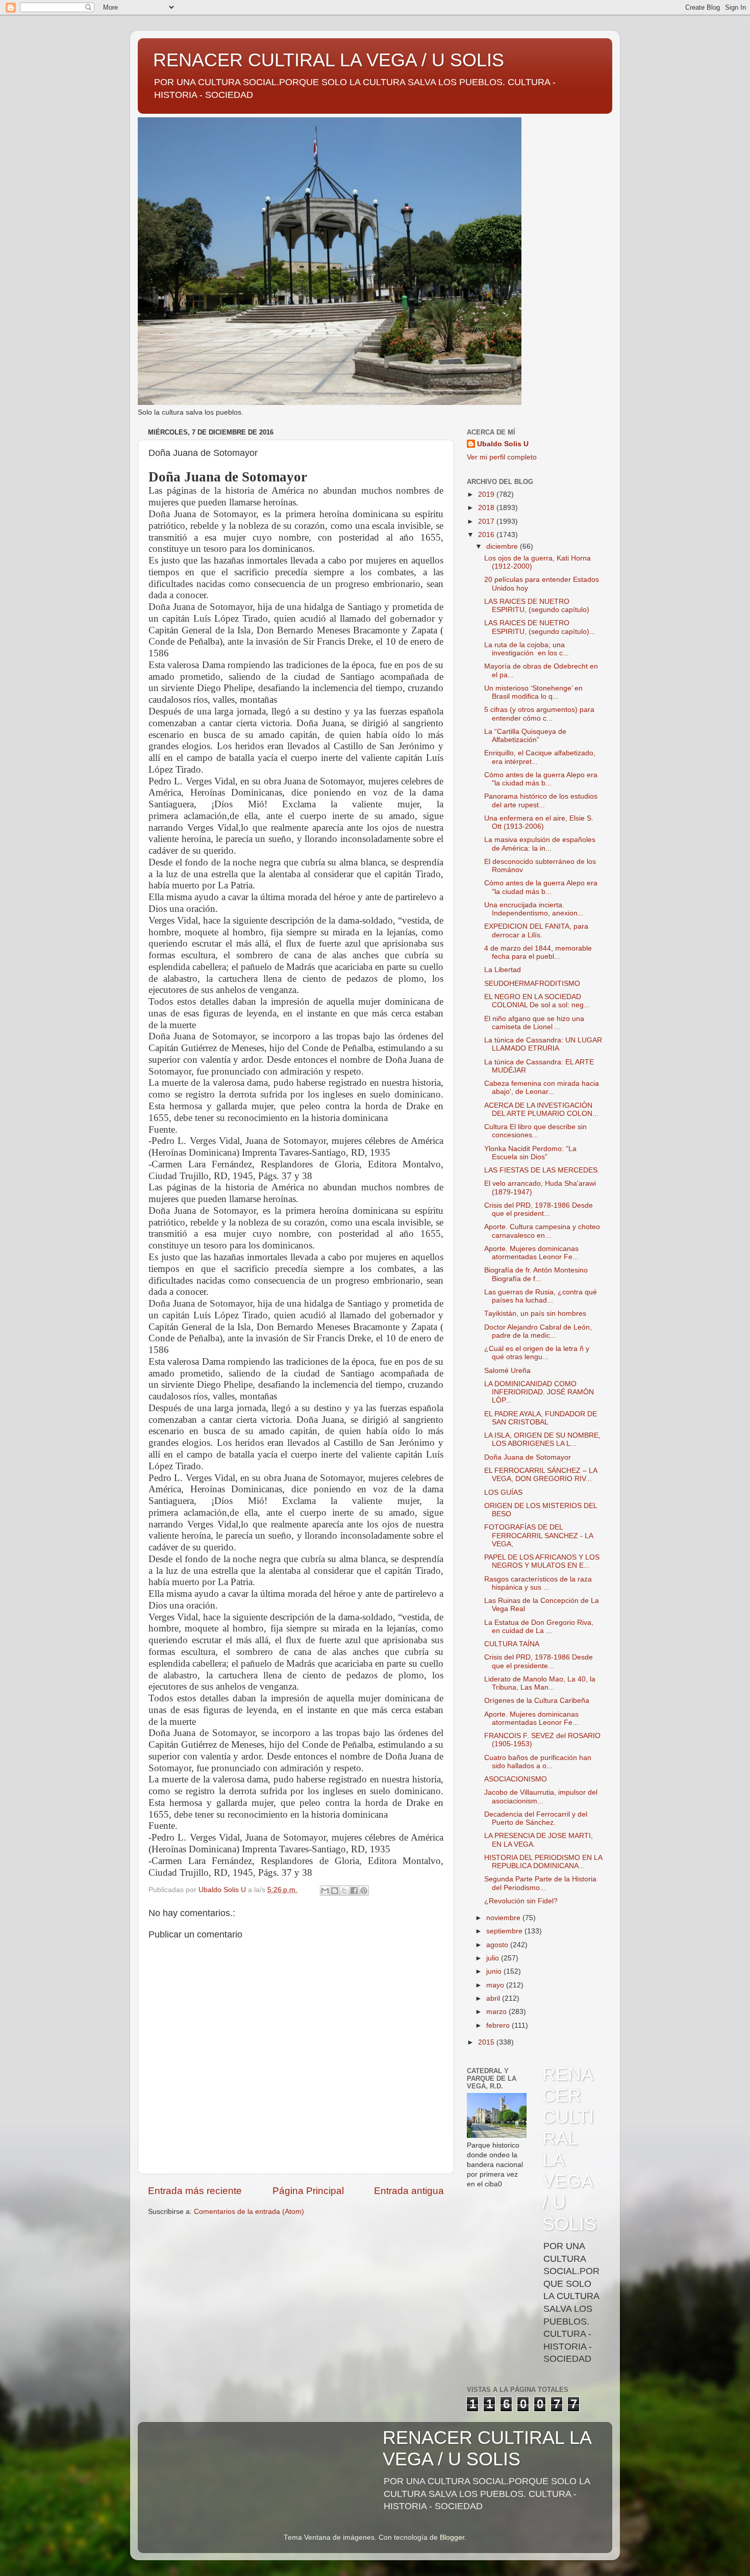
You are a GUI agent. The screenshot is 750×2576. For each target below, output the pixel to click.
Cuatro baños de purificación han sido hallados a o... (538, 1762)
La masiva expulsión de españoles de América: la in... (540, 844)
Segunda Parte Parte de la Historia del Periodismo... (540, 1883)
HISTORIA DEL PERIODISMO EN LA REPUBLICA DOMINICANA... (543, 1862)
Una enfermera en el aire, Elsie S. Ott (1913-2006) (539, 822)
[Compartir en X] (344, 1891)
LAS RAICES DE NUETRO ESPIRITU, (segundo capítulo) (537, 606)
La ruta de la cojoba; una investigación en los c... (527, 649)
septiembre (505, 1931)
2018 (487, 508)
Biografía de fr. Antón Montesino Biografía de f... (536, 1274)
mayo (496, 1985)
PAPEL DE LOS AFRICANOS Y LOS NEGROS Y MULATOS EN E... (542, 1561)
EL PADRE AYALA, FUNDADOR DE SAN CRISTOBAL (541, 1418)
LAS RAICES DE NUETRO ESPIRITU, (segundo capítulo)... (540, 627)
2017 (487, 521)
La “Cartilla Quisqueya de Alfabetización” (525, 736)
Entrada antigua (409, 2191)
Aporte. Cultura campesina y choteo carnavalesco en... (542, 1231)
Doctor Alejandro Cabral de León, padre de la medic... (538, 1331)
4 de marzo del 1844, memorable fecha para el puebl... (538, 952)
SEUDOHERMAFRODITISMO (532, 984)
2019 (487, 494)
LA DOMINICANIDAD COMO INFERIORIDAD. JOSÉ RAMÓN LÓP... (539, 1392)
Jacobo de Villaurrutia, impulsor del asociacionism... (541, 1796)
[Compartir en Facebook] (354, 1891)
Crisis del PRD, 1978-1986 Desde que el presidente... (539, 1661)
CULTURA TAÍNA (512, 1644)
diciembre (503, 546)
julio (494, 1958)
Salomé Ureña (507, 1371)
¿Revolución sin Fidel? (521, 1901)
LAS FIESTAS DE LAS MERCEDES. (542, 1170)
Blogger (452, 2537)
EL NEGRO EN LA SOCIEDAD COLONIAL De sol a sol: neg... (537, 1001)
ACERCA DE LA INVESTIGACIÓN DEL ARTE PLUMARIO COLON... (541, 1110)
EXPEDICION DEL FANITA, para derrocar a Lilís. (536, 930)
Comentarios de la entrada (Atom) (249, 2212)
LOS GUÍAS (503, 1493)
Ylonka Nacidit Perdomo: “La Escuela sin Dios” (530, 1153)
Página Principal (308, 2191)
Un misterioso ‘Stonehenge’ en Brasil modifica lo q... (533, 692)
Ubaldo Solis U (503, 444)
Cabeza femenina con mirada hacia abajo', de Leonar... (542, 1088)
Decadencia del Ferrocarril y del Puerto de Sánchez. (536, 1818)
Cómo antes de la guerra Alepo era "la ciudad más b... (541, 779)
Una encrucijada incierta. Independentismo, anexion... (534, 909)
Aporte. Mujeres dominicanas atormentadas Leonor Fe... (531, 1253)
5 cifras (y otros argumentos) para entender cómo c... (539, 714)
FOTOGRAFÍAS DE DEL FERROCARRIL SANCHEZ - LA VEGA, (539, 1535)
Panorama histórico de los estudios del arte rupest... (541, 800)
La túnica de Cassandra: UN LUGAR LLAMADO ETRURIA (543, 1044)
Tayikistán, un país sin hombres (535, 1313)
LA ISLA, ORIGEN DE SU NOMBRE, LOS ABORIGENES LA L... (542, 1439)
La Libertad (503, 970)
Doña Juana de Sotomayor (528, 1457)
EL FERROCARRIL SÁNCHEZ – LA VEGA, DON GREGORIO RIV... (541, 1475)
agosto (498, 1945)
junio (495, 1971)
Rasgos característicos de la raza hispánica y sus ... (538, 1583)
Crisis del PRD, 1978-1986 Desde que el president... (539, 1209)
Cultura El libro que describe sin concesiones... (535, 1131)
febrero (499, 2025)
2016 (487, 535)
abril (494, 1998)
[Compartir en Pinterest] (364, 1891)
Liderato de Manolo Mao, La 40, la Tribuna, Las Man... (540, 1683)
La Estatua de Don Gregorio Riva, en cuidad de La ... (539, 1627)
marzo (497, 2012)
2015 (487, 2042)
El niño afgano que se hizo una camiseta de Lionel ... (534, 1023)
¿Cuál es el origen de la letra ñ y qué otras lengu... (537, 1353)
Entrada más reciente (195, 2191)
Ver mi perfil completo (502, 457)
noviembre (504, 1918)
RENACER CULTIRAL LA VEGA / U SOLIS (329, 60)
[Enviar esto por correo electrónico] (325, 1891)
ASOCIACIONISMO (516, 1779)
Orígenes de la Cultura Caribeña (537, 1701)
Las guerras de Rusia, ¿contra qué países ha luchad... (541, 1296)
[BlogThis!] (335, 1891)
